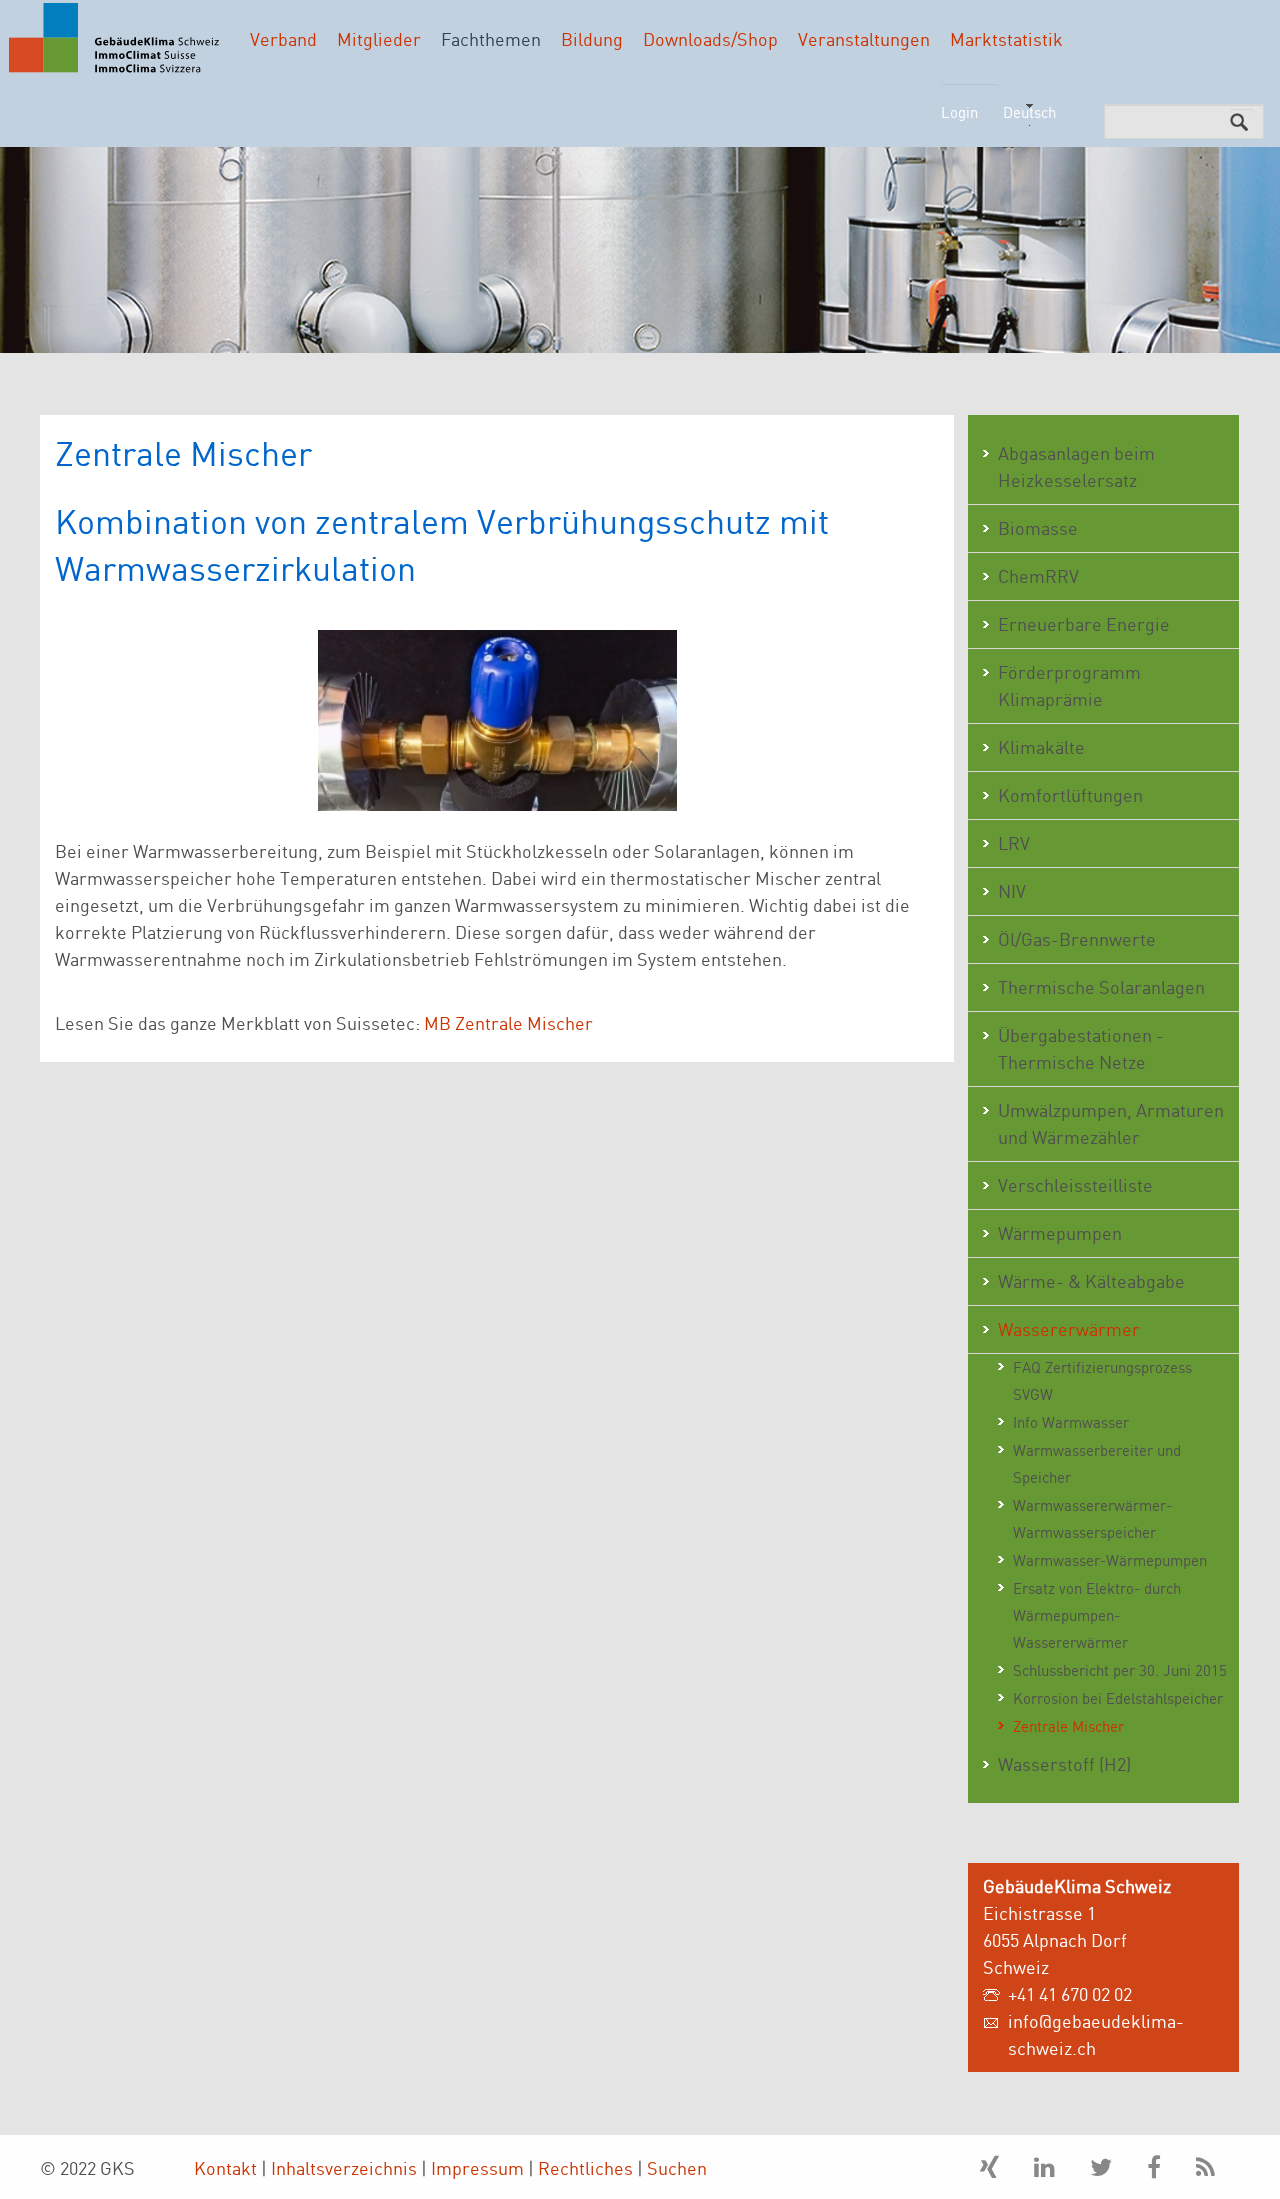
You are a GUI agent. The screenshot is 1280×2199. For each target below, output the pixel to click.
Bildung (592, 39)
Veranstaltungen (864, 39)
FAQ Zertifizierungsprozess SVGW (1102, 1381)
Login (959, 112)
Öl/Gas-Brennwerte (1077, 939)
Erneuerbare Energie (1084, 624)
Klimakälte (1041, 747)
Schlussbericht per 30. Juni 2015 (1120, 1670)
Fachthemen (491, 39)
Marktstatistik (1006, 39)
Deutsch (1029, 112)
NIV (1012, 891)
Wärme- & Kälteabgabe (1091, 1281)
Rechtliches (585, 2168)
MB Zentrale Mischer (508, 1023)
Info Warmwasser (1071, 1422)
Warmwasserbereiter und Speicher (1097, 1464)
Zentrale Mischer (1068, 1726)
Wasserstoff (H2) (1064, 1764)
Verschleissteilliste (1075, 1185)
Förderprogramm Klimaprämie (1069, 685)
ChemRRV (1038, 576)
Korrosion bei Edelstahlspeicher (1118, 1698)
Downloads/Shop (710, 39)
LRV (1014, 843)
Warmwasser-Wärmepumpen (1110, 1560)
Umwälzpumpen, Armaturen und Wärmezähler (1111, 1123)
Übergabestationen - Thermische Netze (1081, 1048)
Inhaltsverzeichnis (344, 2168)
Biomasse (1038, 528)
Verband (283, 39)
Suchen (677, 2168)
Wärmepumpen (1060, 1233)
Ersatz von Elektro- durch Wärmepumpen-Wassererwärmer (1097, 1615)
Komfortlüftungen (1070, 795)
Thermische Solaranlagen (1101, 987)
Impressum (477, 2168)
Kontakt (225, 2168)
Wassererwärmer (1069, 1329)
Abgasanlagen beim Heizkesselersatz (1076, 466)
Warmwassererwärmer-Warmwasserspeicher (1092, 1519)
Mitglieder (379, 39)
